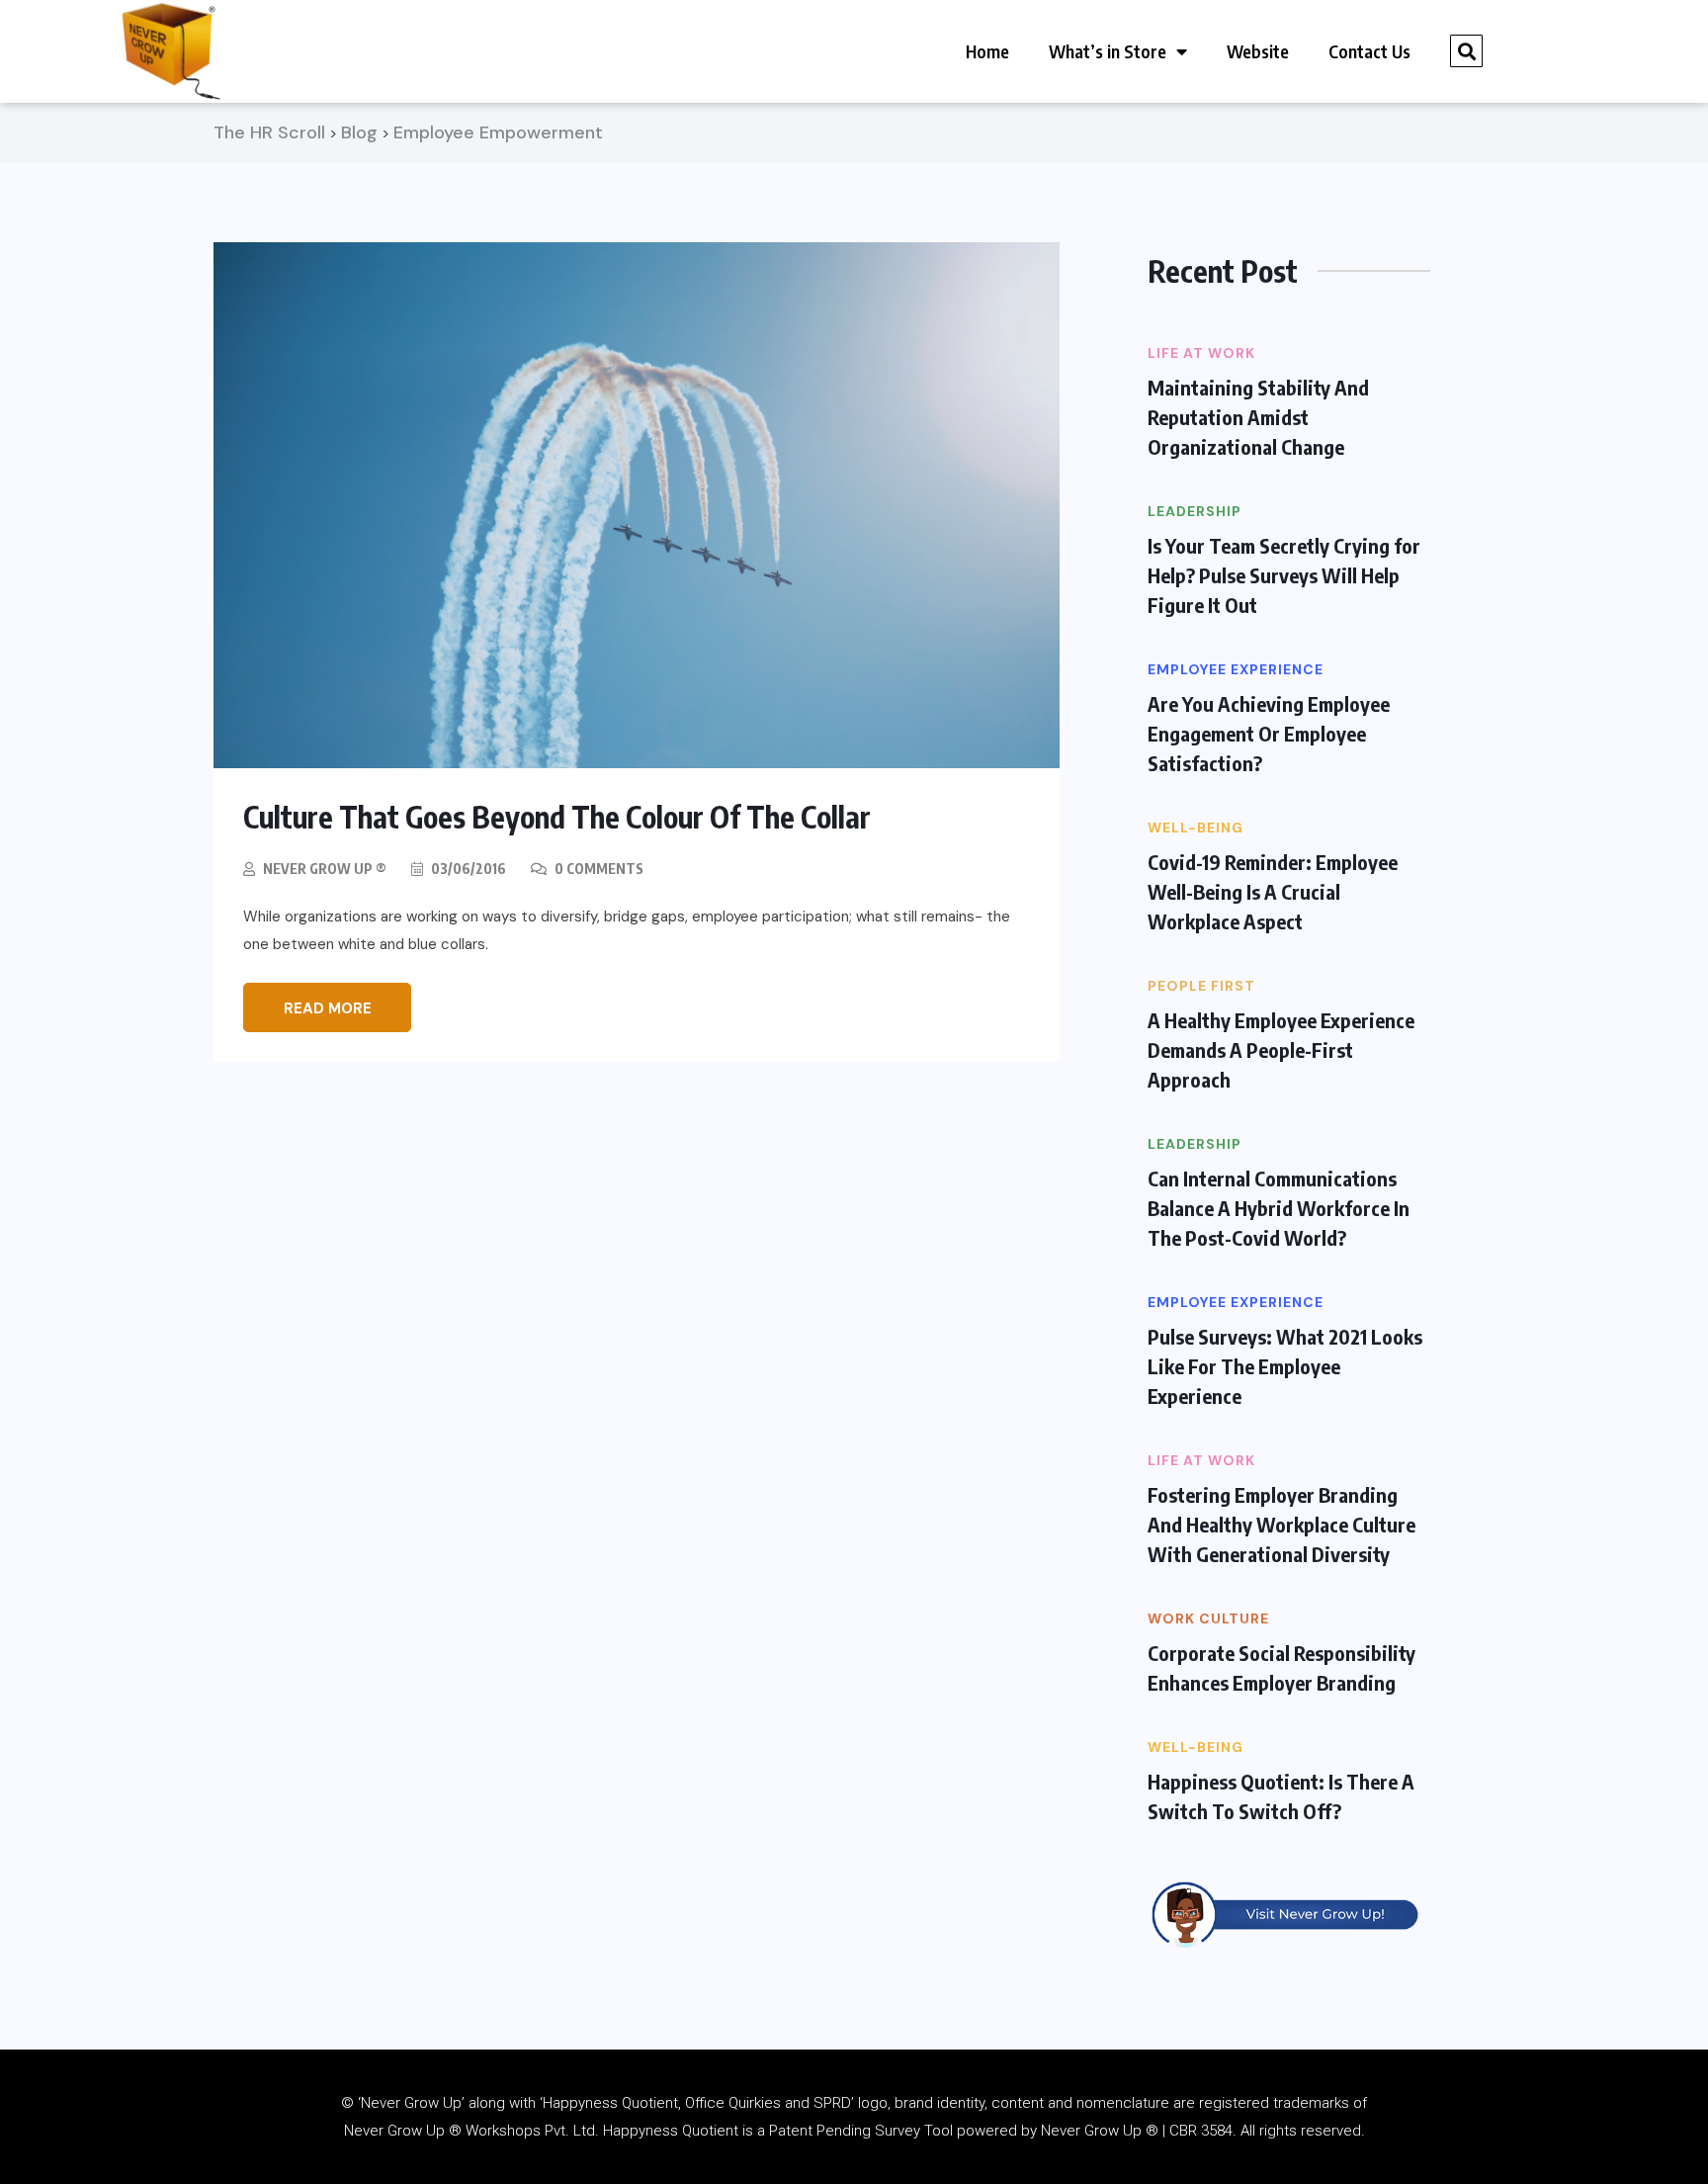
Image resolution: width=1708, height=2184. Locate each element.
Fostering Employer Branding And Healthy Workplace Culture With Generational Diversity (1281, 1524)
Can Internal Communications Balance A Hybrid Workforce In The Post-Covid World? (1279, 1208)
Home (987, 51)
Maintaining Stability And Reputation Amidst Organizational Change (1258, 417)
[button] (1466, 51)
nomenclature (1123, 2103)
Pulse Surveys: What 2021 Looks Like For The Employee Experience (1285, 1366)
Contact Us (1369, 51)
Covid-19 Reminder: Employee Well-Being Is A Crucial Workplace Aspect (1273, 891)
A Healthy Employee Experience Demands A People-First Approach (1281, 1049)
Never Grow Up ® (325, 869)
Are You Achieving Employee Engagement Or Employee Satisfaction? (1269, 733)
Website (1258, 51)
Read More (328, 1008)
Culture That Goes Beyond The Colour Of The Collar (557, 817)
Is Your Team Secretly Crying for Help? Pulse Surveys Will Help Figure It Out (1284, 575)
